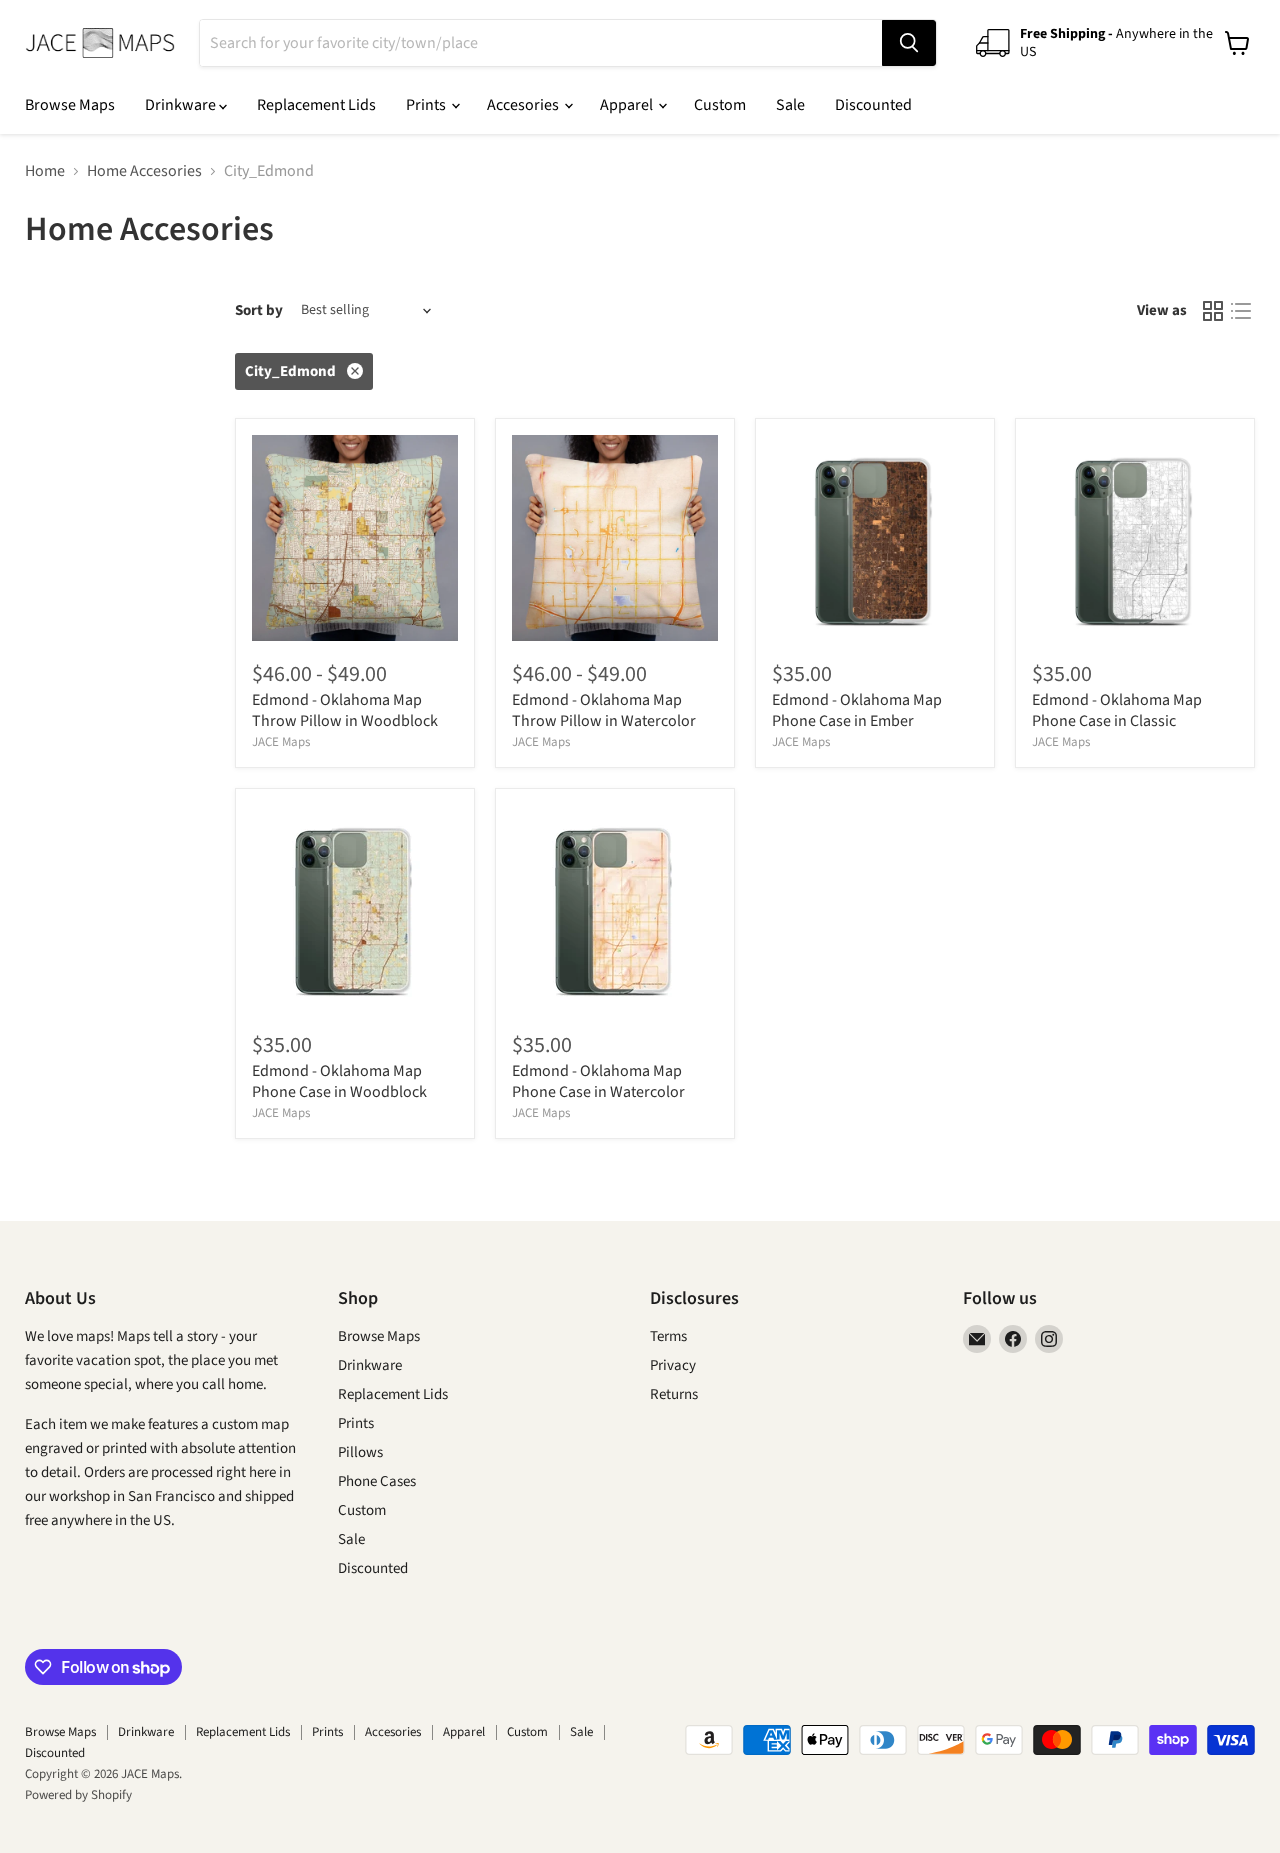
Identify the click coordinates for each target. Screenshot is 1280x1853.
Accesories (524, 105)
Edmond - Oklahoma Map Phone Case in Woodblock (339, 1081)
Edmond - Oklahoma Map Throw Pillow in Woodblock (345, 710)
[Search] (909, 43)
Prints (427, 105)
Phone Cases (377, 1481)
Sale (790, 105)
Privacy (673, 1365)
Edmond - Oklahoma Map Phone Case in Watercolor (598, 1081)
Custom (720, 105)
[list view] (1241, 311)
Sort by (259, 310)
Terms (668, 1336)
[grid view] (1213, 311)
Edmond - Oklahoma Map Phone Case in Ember (857, 710)
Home (45, 171)
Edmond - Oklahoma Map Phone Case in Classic (1117, 710)
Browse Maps (70, 105)
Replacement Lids (316, 105)
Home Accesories (144, 171)
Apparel (628, 105)
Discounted (873, 105)
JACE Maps (281, 742)
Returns (674, 1394)
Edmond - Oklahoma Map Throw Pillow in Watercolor (604, 710)
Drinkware (182, 105)
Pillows (360, 1452)
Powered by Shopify (78, 1795)
